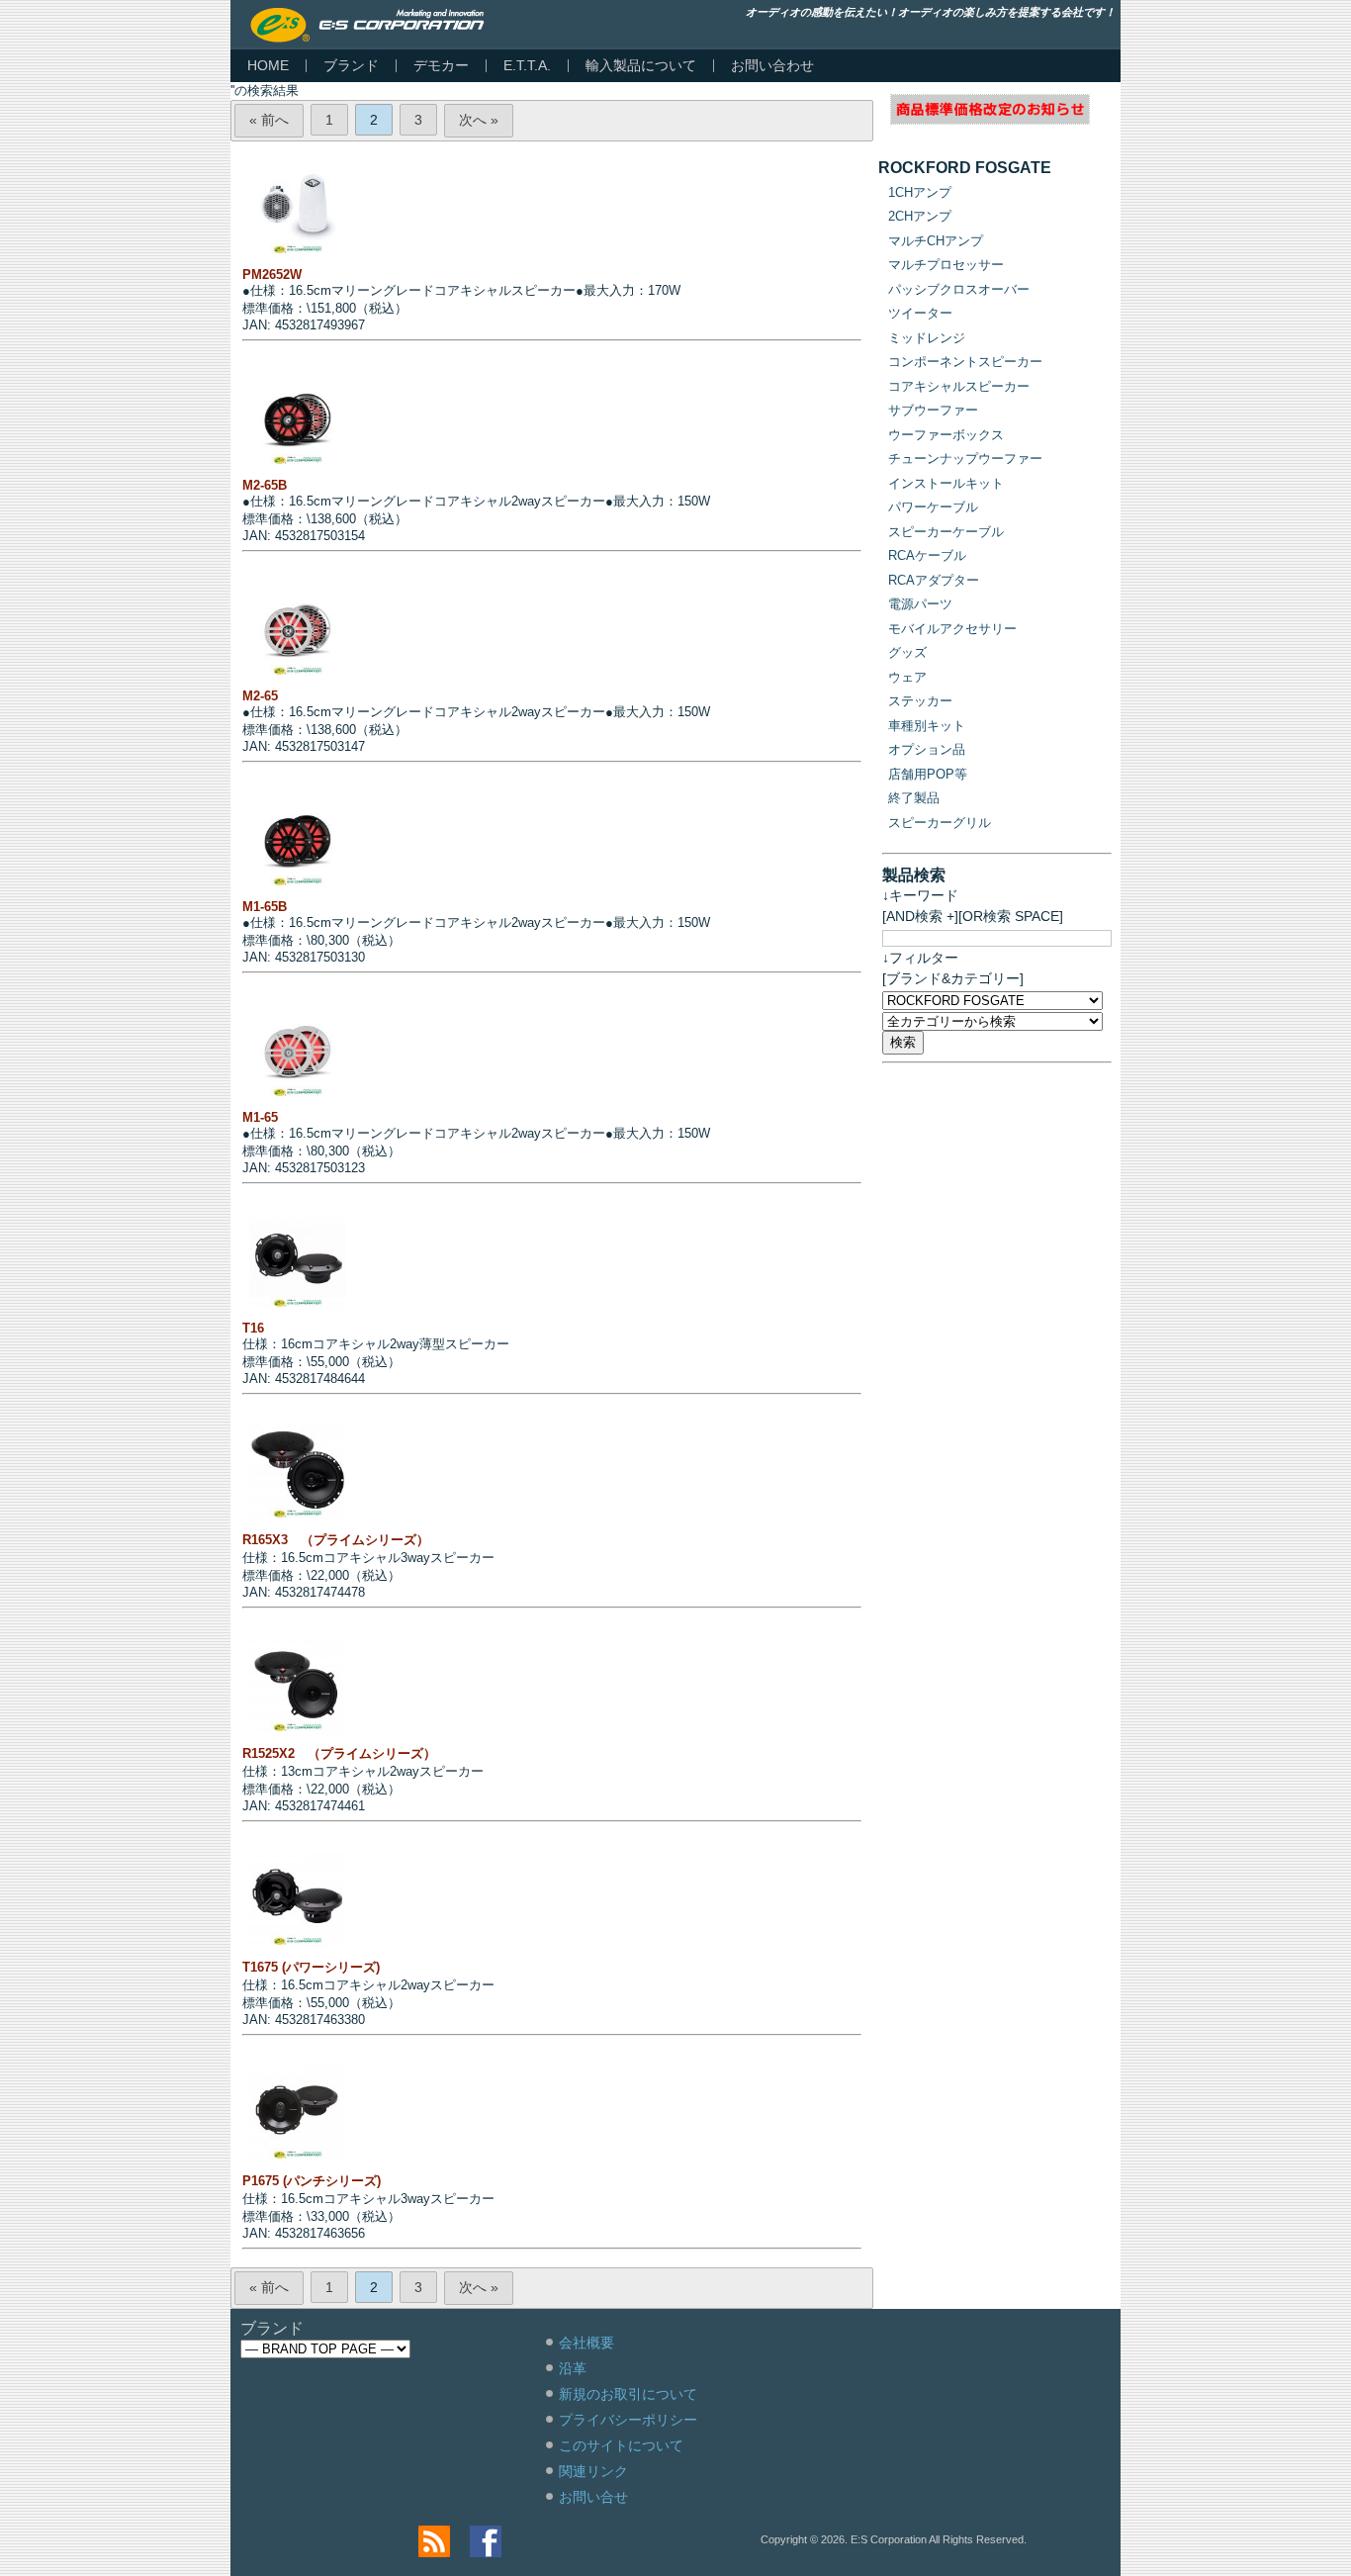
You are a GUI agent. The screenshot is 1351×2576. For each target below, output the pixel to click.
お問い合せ (593, 2497)
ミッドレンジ (927, 338)
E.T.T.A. (527, 65)
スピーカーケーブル (946, 532)
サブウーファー (933, 410)
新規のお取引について (628, 2394)
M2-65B (265, 485)
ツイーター (920, 313)
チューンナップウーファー (965, 459)
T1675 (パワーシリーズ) (311, 1967)
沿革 (573, 2368)
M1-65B (265, 907)
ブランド (351, 65)
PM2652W (272, 275)
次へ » (479, 120)
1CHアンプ (920, 192)
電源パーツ (920, 604)
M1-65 (260, 1117)
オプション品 (927, 749)
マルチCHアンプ (936, 241)
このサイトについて (621, 2445)
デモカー (441, 65)
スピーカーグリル (940, 823)
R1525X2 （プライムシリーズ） (339, 1753)
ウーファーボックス (946, 435)
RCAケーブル (927, 555)
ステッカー (920, 701)
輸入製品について (641, 65)
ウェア (907, 677)
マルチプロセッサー (946, 265)
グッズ (907, 652)
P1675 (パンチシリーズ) (312, 2181)
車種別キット (927, 726)
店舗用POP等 (928, 774)
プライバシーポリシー (628, 2420)
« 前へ (269, 120)
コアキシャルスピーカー (959, 386)
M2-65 (260, 696)
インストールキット (946, 483)
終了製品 (914, 798)
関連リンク (593, 2471)
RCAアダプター (934, 580)
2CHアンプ (920, 216)
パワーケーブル (933, 507)
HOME (268, 65)
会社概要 (586, 2343)
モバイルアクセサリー (952, 629)
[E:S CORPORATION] (367, 25)
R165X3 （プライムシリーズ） (336, 1540)
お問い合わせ (772, 65)
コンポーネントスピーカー (965, 362)
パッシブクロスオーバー (959, 289)
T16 (253, 1328)
